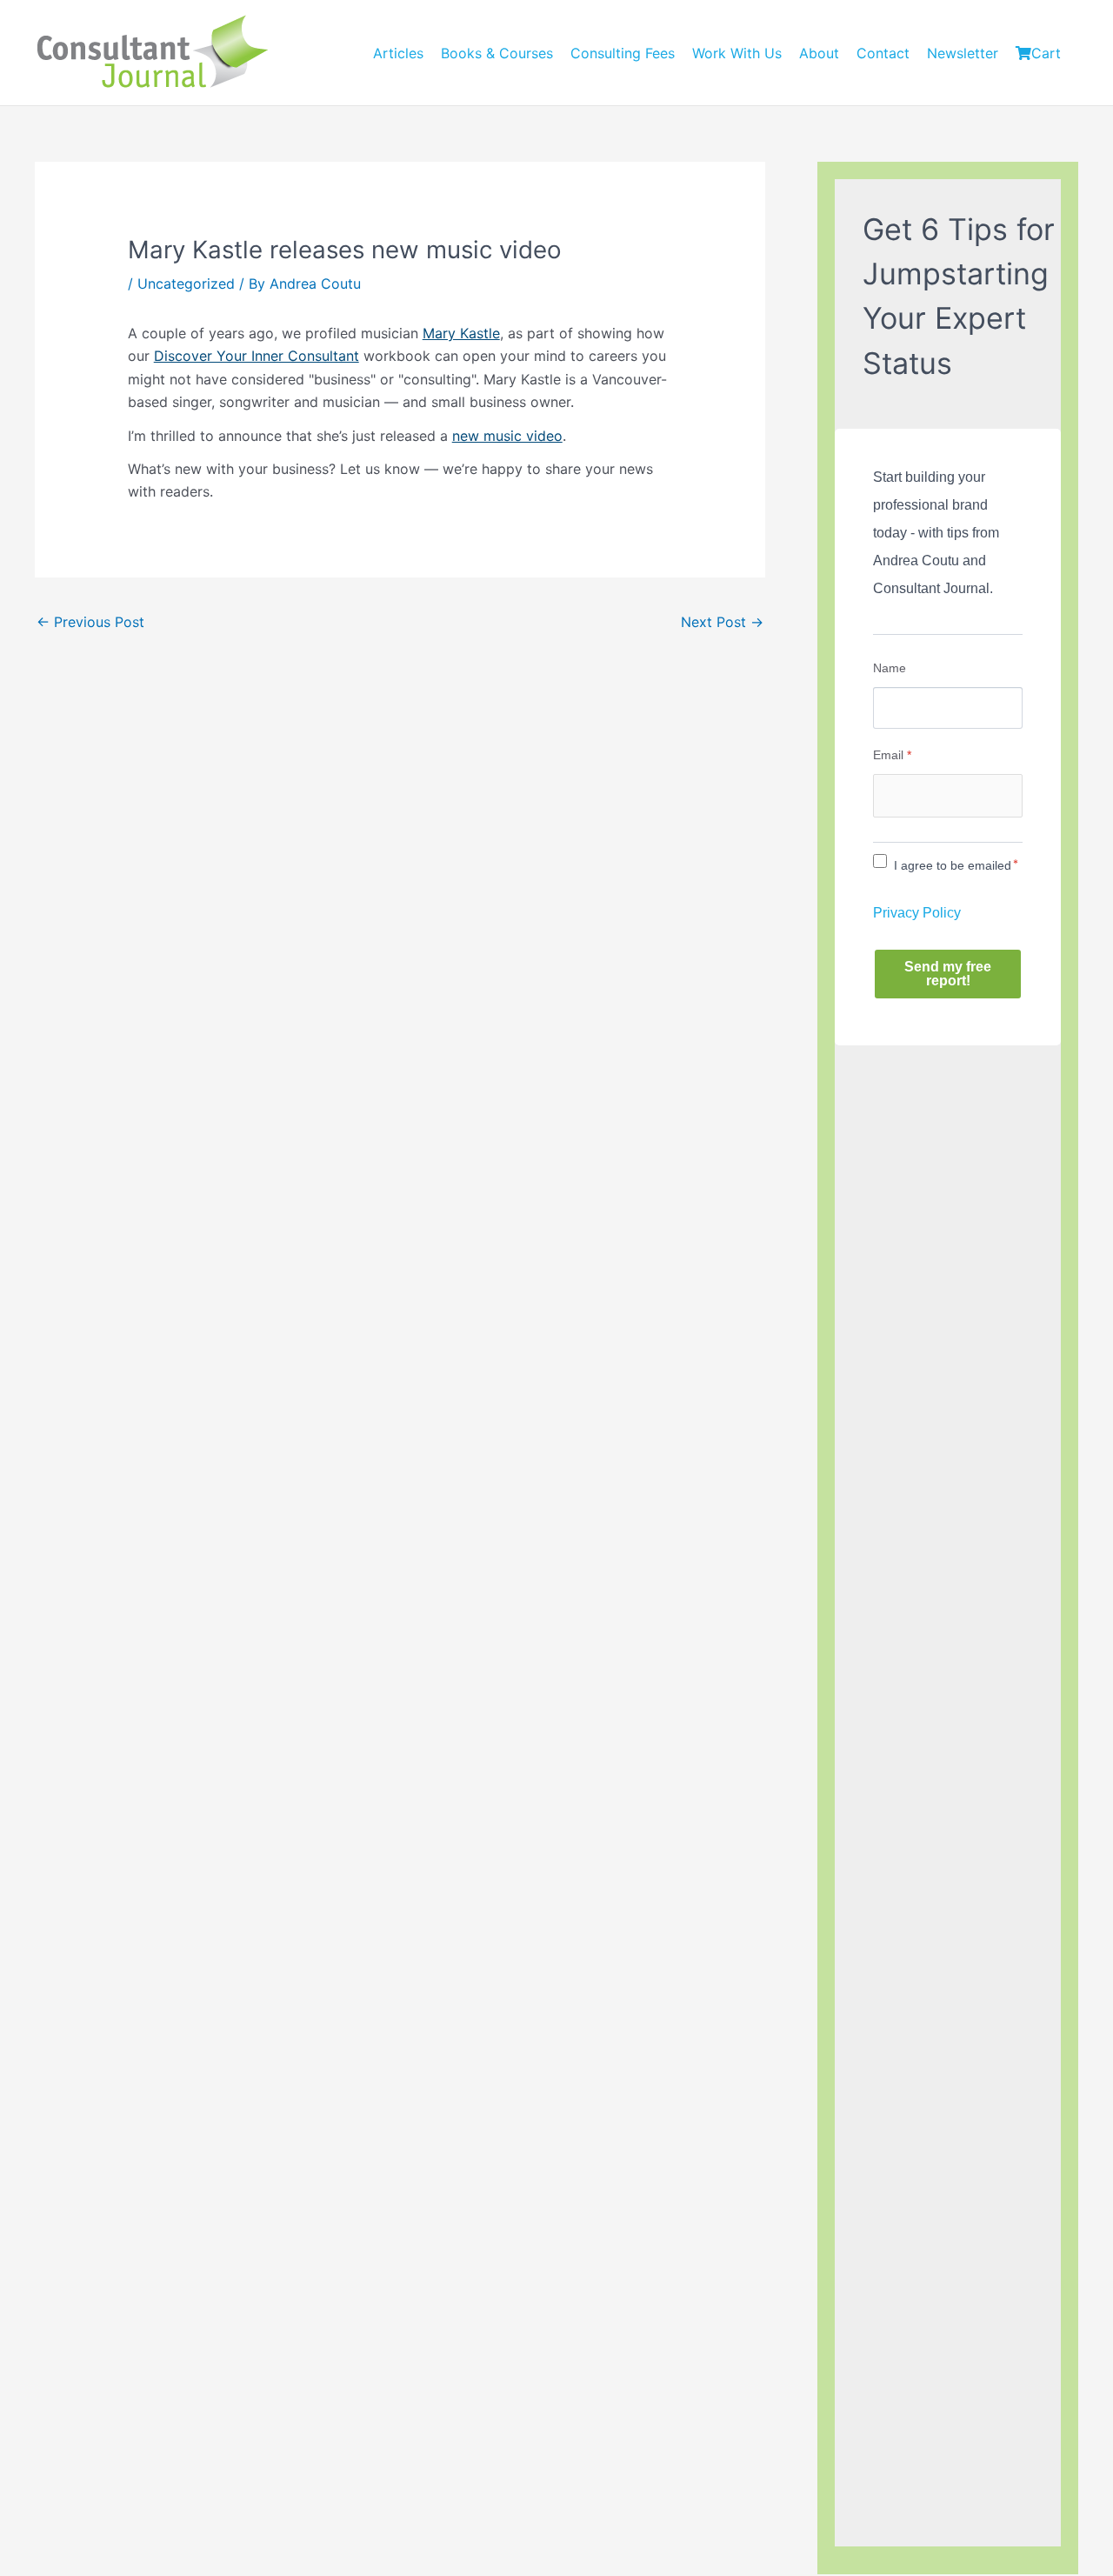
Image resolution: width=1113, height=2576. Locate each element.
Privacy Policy (917, 913)
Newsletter (963, 53)
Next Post (722, 622)
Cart (1046, 53)
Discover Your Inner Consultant (257, 356)
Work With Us (737, 53)
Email (892, 755)
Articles (398, 53)
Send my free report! (948, 974)
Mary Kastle (461, 333)
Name (890, 668)
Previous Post (90, 622)
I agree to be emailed (953, 865)
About (819, 53)
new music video (507, 436)
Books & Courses (497, 53)
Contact (883, 53)
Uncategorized (186, 284)
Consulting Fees (623, 53)
